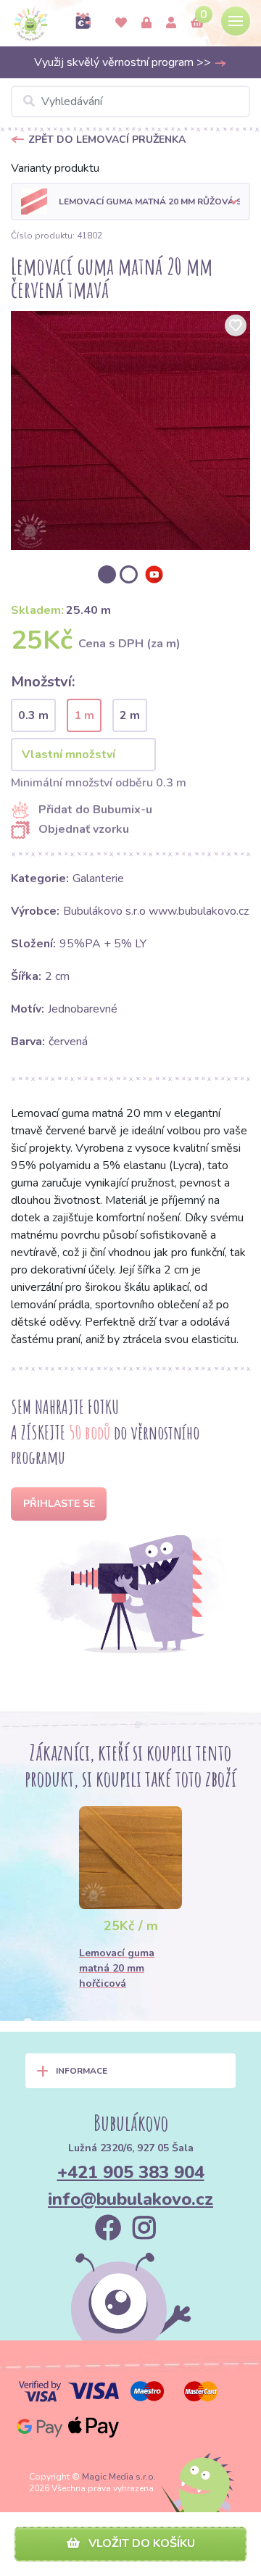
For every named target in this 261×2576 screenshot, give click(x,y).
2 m (130, 715)
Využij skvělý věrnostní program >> (124, 62)
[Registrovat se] (171, 23)
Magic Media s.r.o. (119, 2477)
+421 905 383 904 (131, 2172)
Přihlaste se (59, 1504)
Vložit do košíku (140, 2543)
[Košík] (197, 23)
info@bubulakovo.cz (130, 2199)
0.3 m (33, 715)
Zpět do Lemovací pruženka (107, 140)
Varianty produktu (55, 168)
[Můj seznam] (121, 23)
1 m (84, 715)
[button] (130, 201)
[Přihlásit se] (146, 23)
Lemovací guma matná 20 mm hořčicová (117, 1968)
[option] (130, 431)
